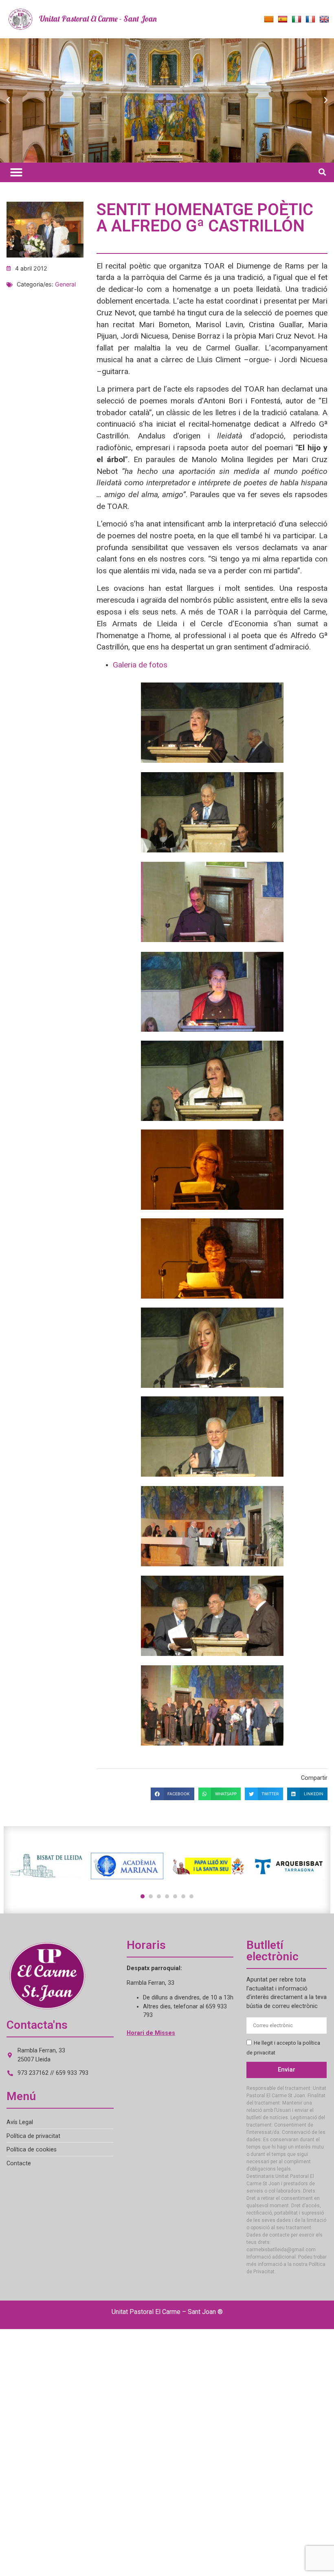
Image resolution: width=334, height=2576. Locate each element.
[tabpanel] (46, 1866)
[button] (8, 100)
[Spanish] (283, 20)
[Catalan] (269, 20)
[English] (324, 20)
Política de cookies (32, 2150)
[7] (191, 1896)
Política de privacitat (33, 2136)
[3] (159, 1896)
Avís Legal (20, 2122)
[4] (167, 1896)
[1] (143, 1896)
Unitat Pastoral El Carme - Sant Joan (98, 19)
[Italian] (297, 20)
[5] (175, 1896)
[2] (151, 1896)
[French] (310, 20)
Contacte (19, 2163)
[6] (183, 1896)
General (65, 284)
